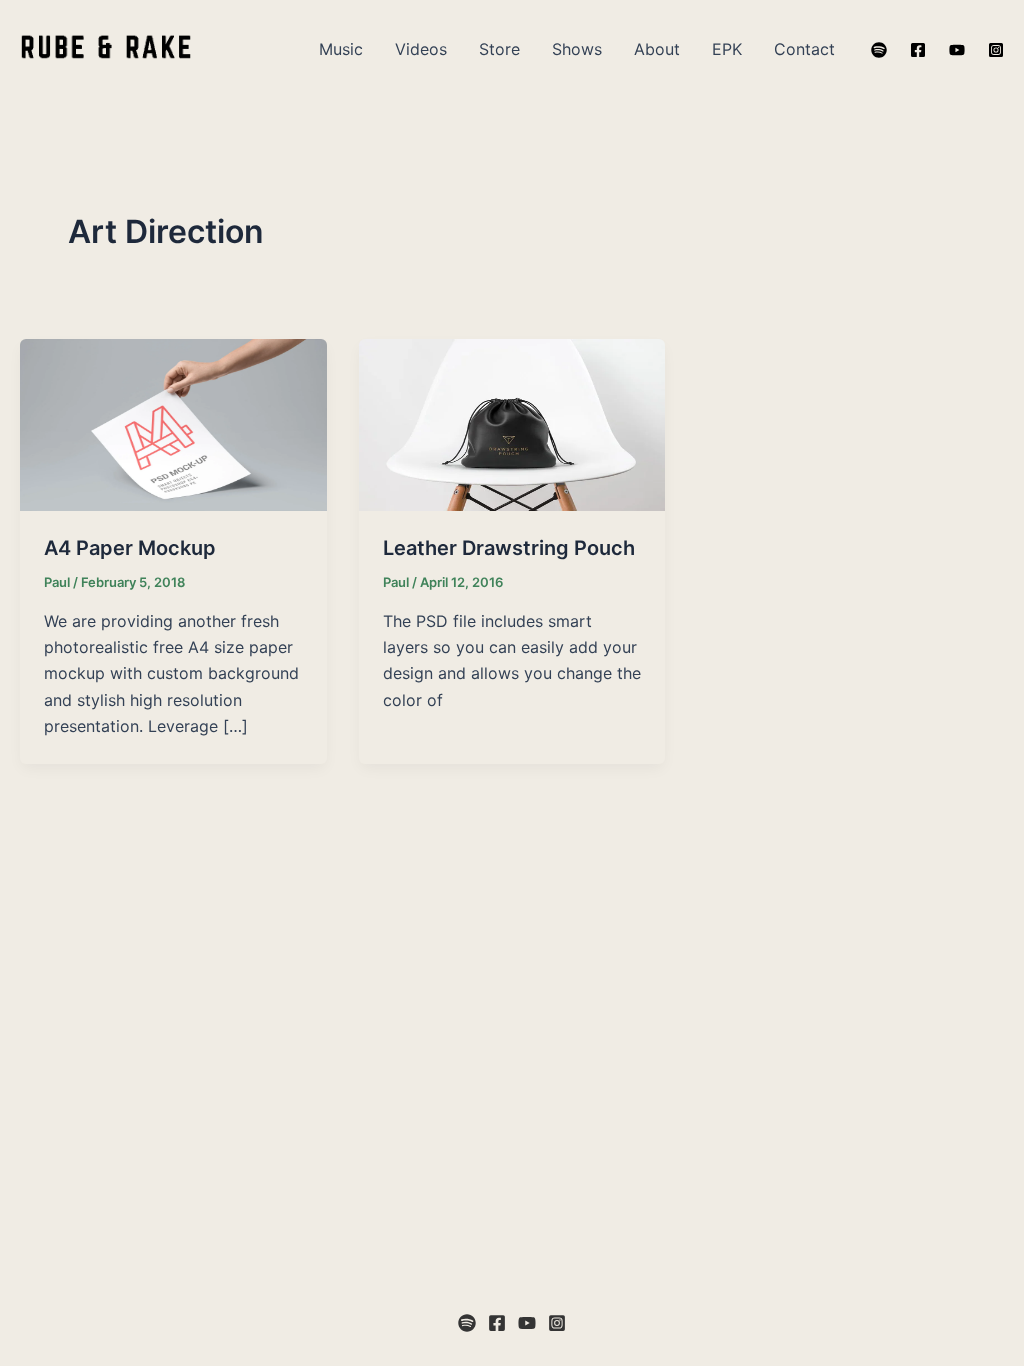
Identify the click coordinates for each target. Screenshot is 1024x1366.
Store (499, 49)
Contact (804, 49)
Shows (577, 49)
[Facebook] (918, 50)
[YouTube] (957, 50)
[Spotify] (879, 50)
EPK (727, 49)
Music (341, 49)
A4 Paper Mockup (130, 548)
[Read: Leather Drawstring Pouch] (512, 423)
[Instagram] (996, 50)
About (657, 49)
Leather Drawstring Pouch (509, 548)
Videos (421, 49)
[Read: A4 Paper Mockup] (173, 423)
